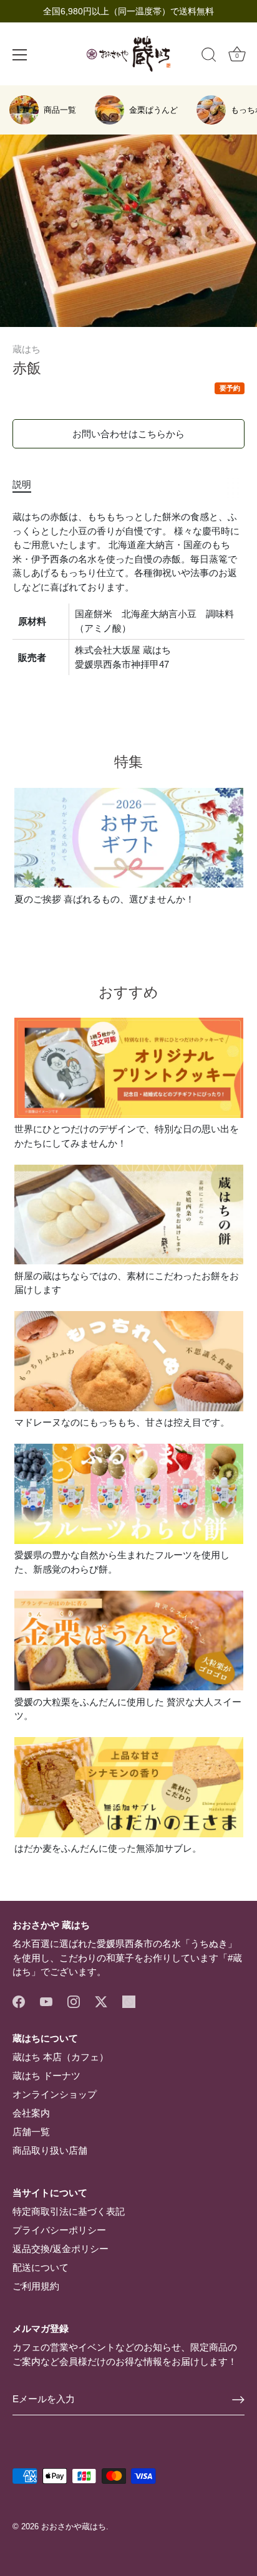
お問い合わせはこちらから (128, 434)
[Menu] (20, 55)
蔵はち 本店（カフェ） (61, 2057)
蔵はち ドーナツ (46, 2076)
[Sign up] (238, 2400)
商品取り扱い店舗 (50, 2150)
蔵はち (27, 349)
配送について (41, 2267)
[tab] (28, 485)
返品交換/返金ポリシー (61, 2249)
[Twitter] (101, 2001)
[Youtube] (46, 2001)
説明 (22, 484)
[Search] (209, 57)
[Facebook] (19, 2001)
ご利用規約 (36, 2286)
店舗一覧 (31, 2132)
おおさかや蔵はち (74, 2526)
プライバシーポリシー (59, 2230)
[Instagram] (74, 2001)
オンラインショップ (55, 2094)
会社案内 (31, 2113)
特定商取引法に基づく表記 (69, 2211)
